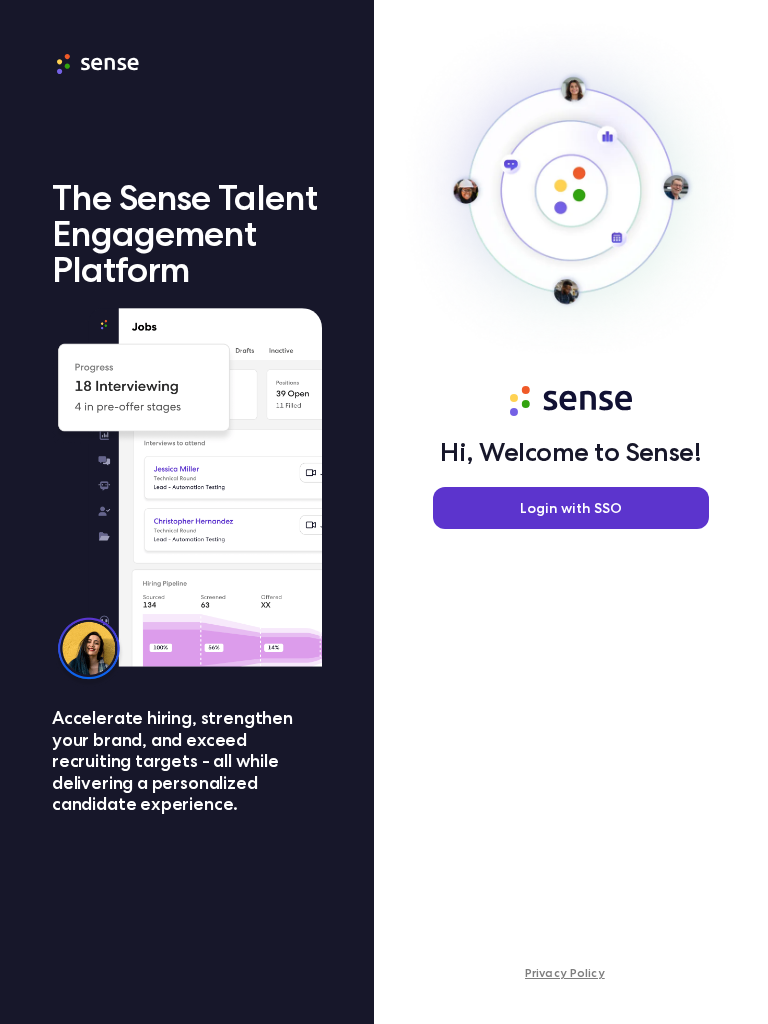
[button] (571, 508)
